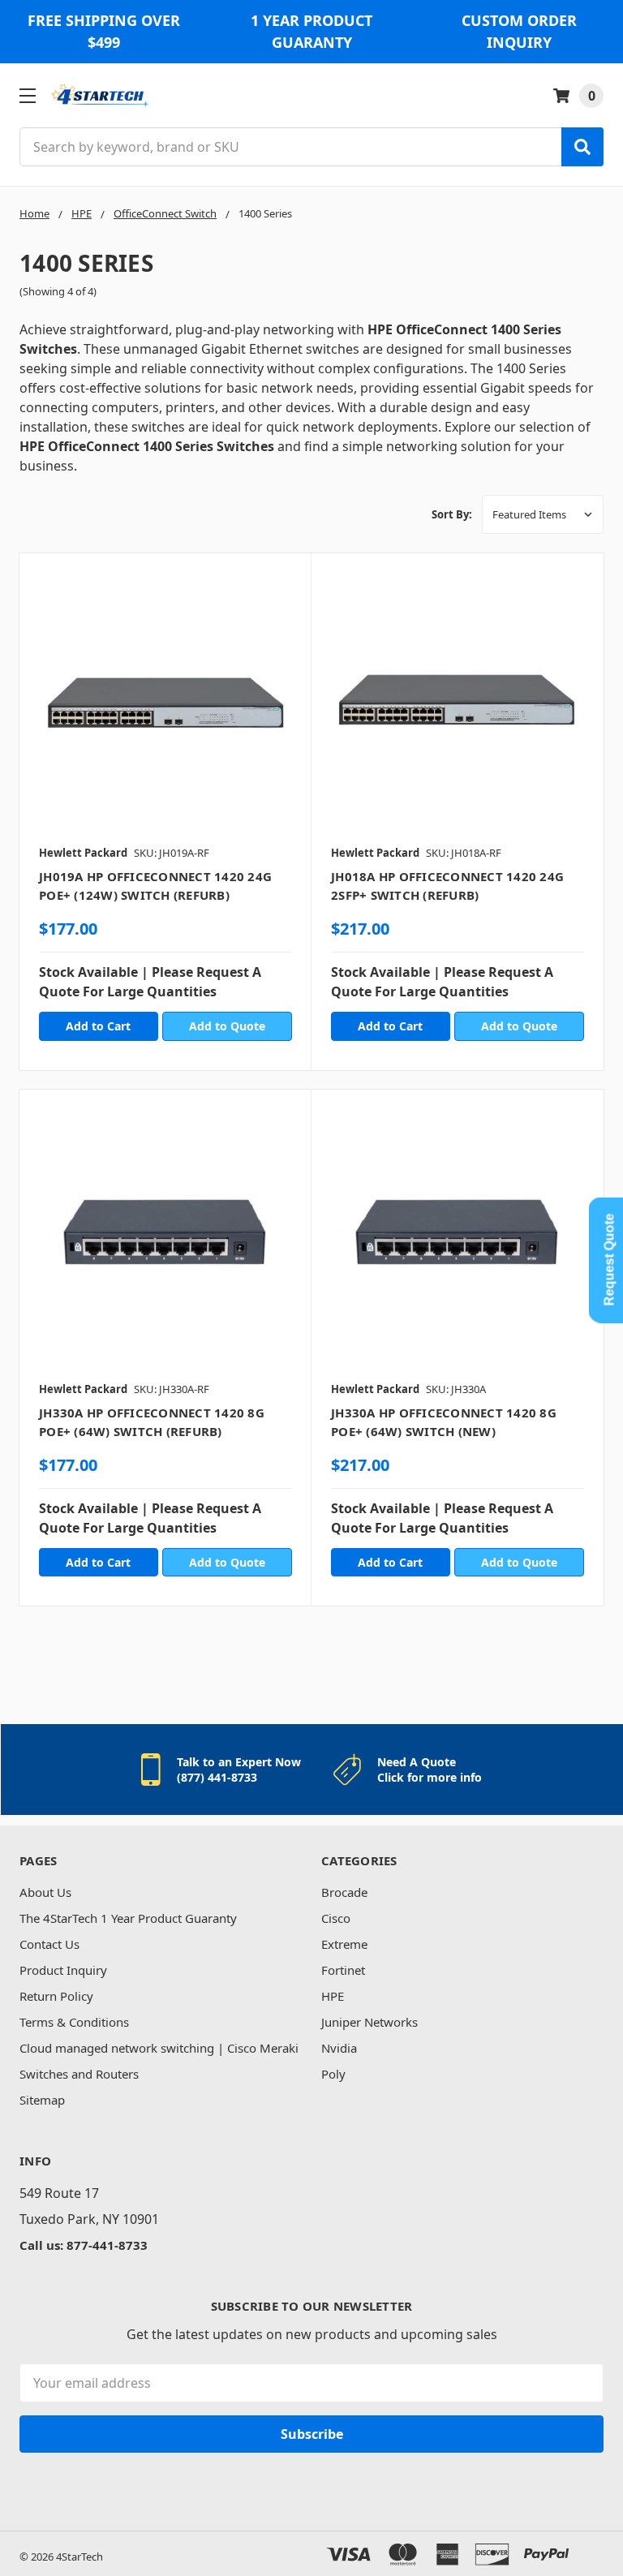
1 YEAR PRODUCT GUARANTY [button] (311, 31)
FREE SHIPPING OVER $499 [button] (104, 31)
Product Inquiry (63, 1970)
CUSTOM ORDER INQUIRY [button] (519, 31)
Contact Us (49, 1944)
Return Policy (56, 1996)
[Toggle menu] (27, 95)
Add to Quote (227, 1026)
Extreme (344, 1944)
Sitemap (42, 2100)
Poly (333, 2074)
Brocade (344, 1892)
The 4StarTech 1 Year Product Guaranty (128, 1918)
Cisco (336, 1918)
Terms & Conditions (74, 2022)
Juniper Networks (370, 2022)
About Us (45, 1892)
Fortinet (343, 1970)
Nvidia (339, 2048)
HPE (333, 1996)
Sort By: (452, 514)
